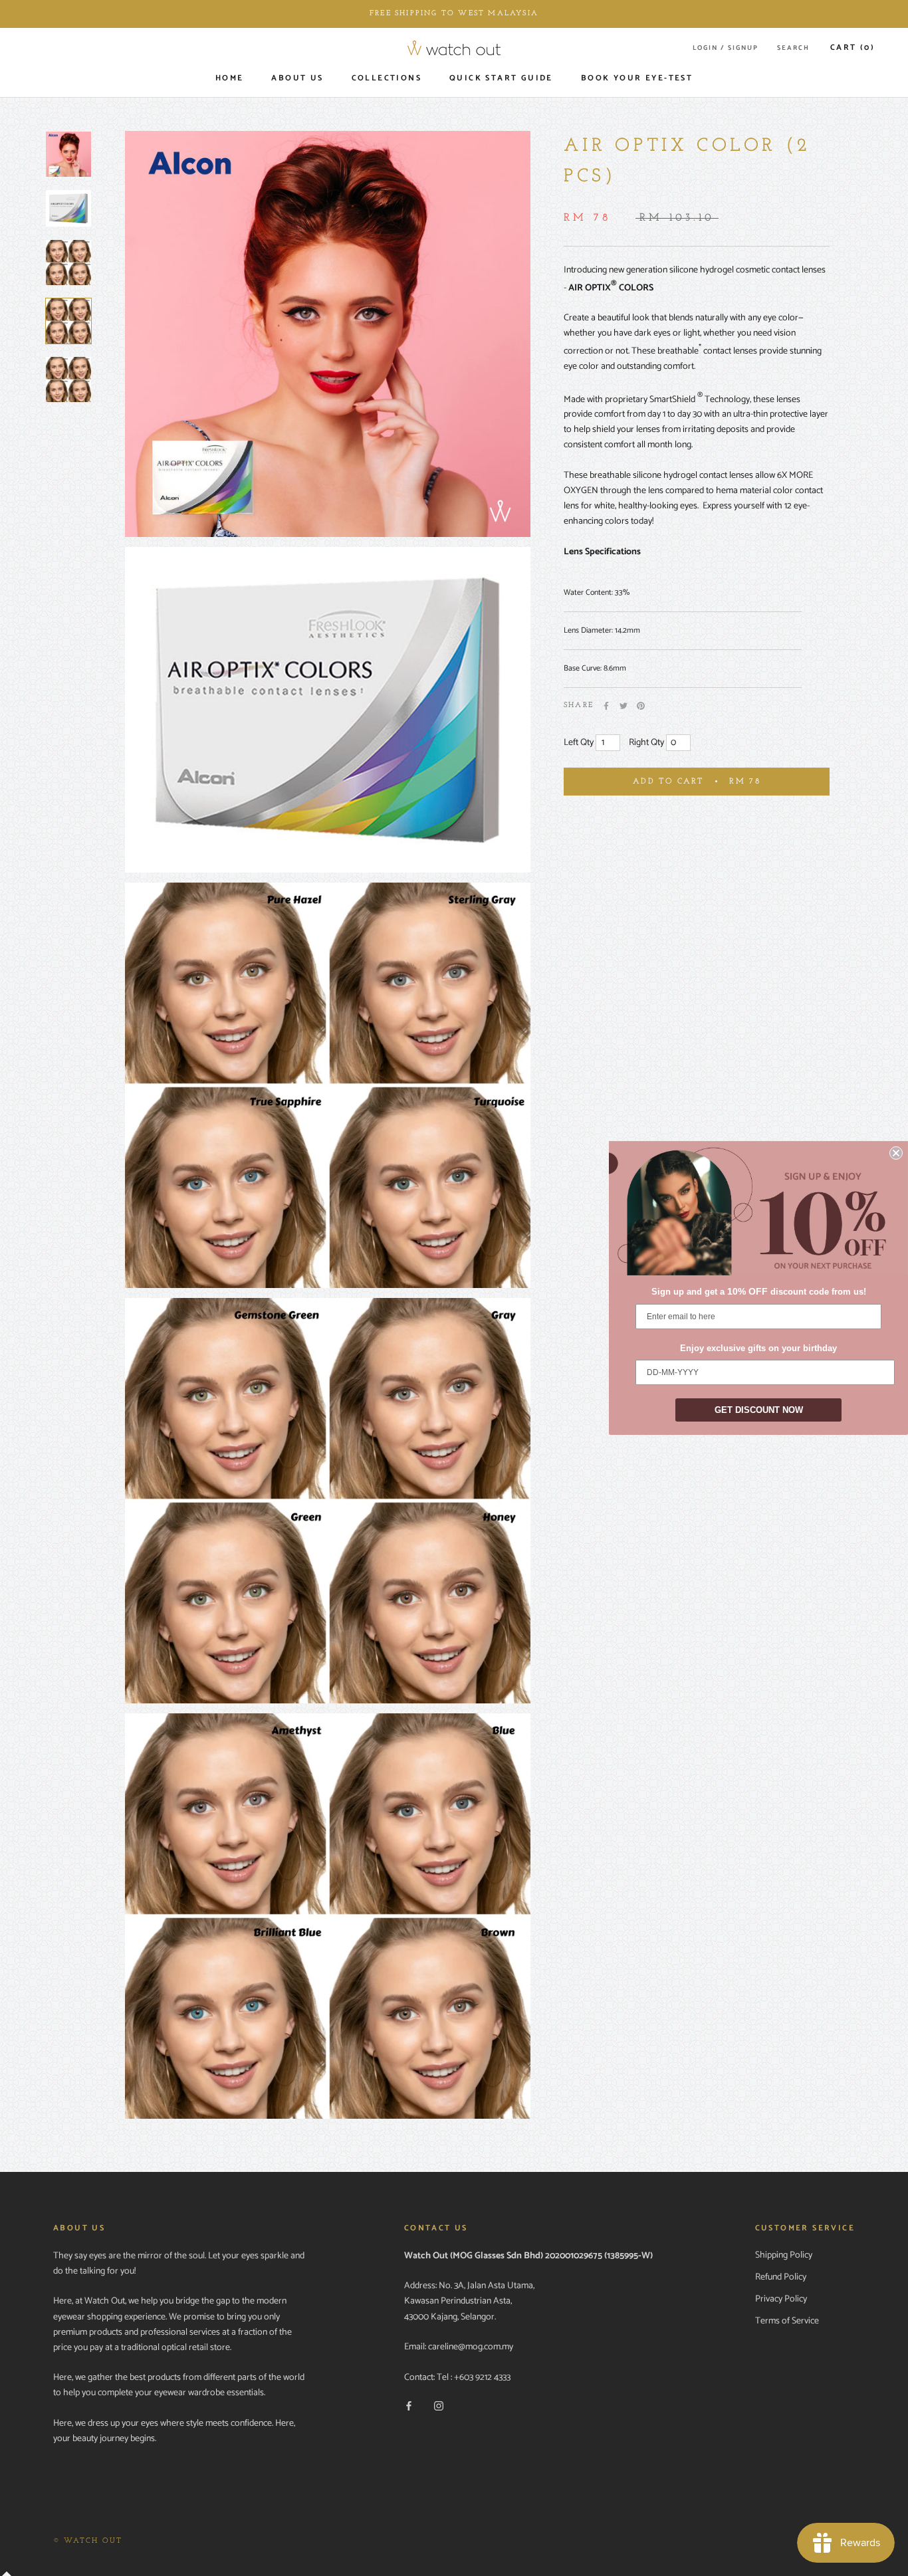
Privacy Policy (781, 2299)
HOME (230, 78)
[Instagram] (439, 2406)
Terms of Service (787, 2321)
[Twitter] (624, 706)
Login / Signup (726, 48)
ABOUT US (297, 78)
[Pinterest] (641, 706)
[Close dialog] (896, 1153)
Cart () (852, 48)
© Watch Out (88, 2541)
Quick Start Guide (501, 78)
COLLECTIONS (387, 78)
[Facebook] (606, 706)
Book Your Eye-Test (637, 78)
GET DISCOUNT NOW (759, 1410)
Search (793, 48)
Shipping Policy (784, 2255)
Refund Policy (781, 2277)
